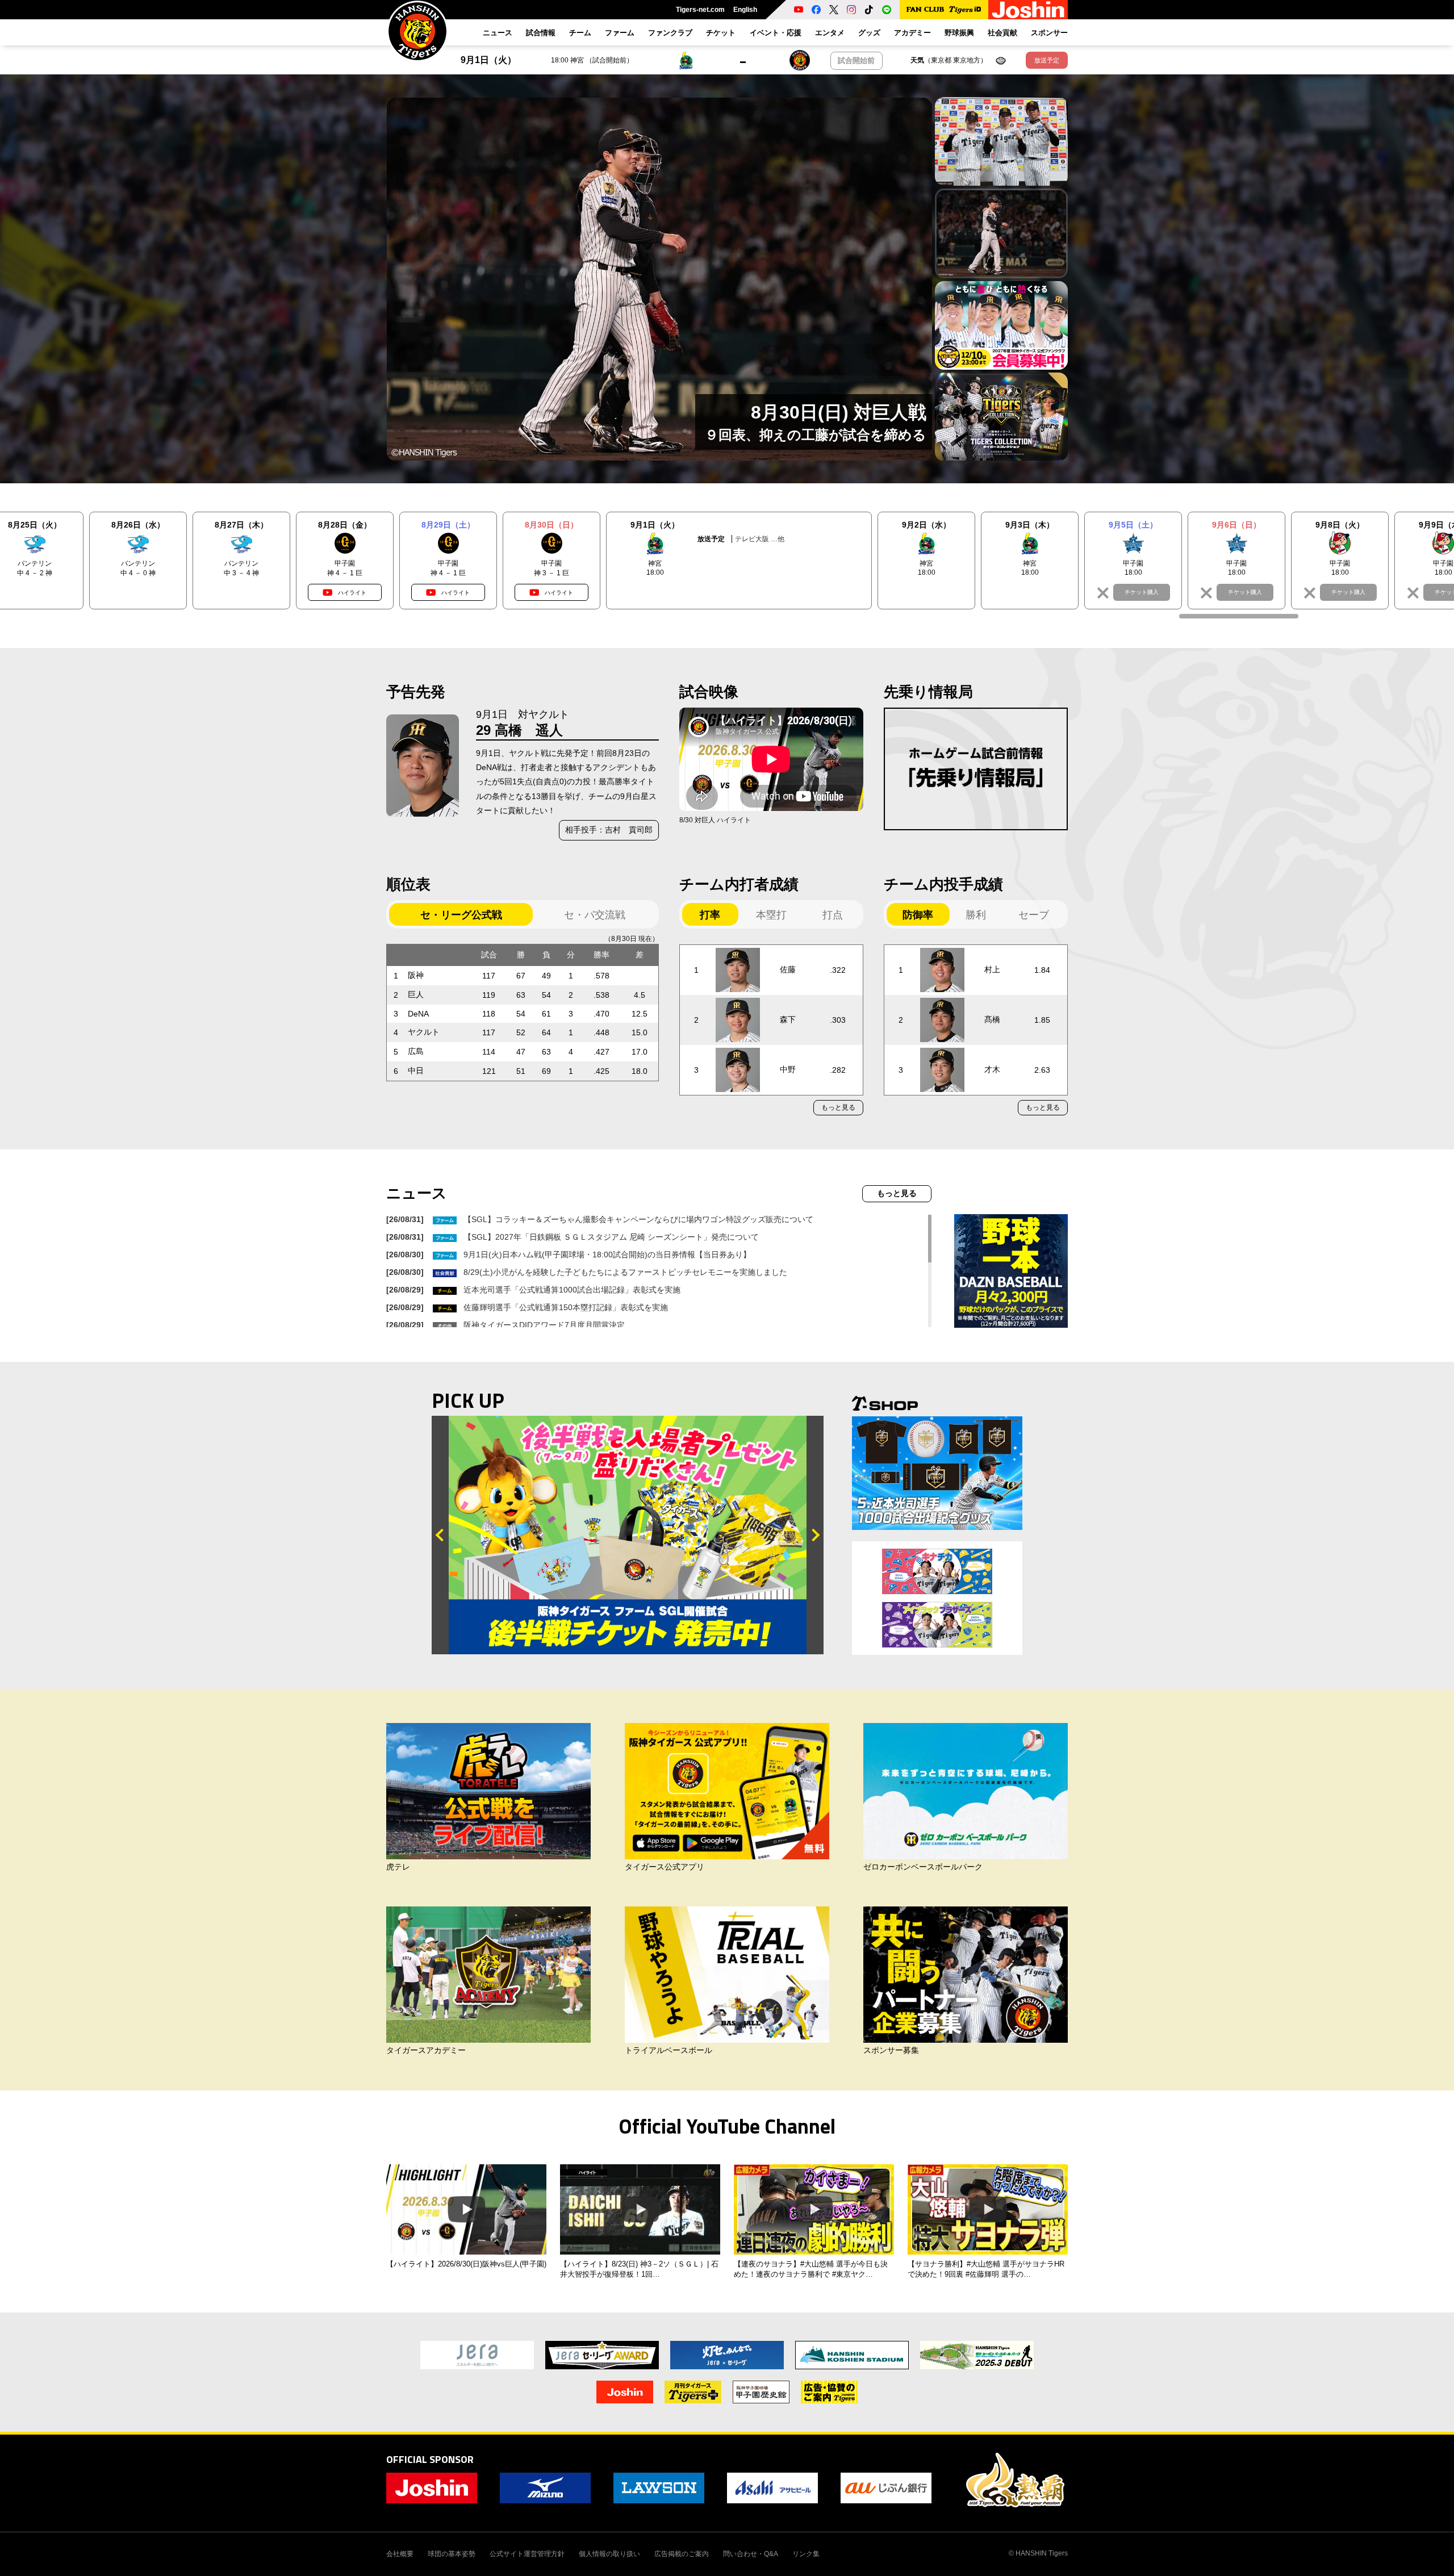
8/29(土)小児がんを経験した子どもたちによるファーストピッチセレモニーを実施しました (625, 1272)
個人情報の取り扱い (609, 2554)
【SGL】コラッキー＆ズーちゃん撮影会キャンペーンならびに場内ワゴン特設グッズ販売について (638, 1219)
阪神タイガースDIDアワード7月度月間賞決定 (544, 1325)
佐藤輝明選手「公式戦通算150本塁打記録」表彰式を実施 (566, 1307)
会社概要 (400, 2554)
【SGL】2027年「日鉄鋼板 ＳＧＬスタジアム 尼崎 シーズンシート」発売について (611, 1237)
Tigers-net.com (700, 10)
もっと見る (838, 1107)
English (745, 10)
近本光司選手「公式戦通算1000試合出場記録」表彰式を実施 (572, 1290)
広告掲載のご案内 (682, 2554)
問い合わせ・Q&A (751, 2554)
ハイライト (352, 593)
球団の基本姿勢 (452, 2554)
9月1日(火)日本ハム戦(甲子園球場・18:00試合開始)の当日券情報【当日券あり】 (607, 1254)
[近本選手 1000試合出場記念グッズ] (937, 1473)
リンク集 (806, 2554)
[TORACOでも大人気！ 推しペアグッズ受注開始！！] (937, 1598)
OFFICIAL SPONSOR (430, 2459)
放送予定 (1047, 60)
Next (815, 1535)
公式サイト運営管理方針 (527, 2554)
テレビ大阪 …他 (760, 539)
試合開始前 (856, 60)
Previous (440, 1535)
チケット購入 (1142, 592)
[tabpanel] (659, 279)
